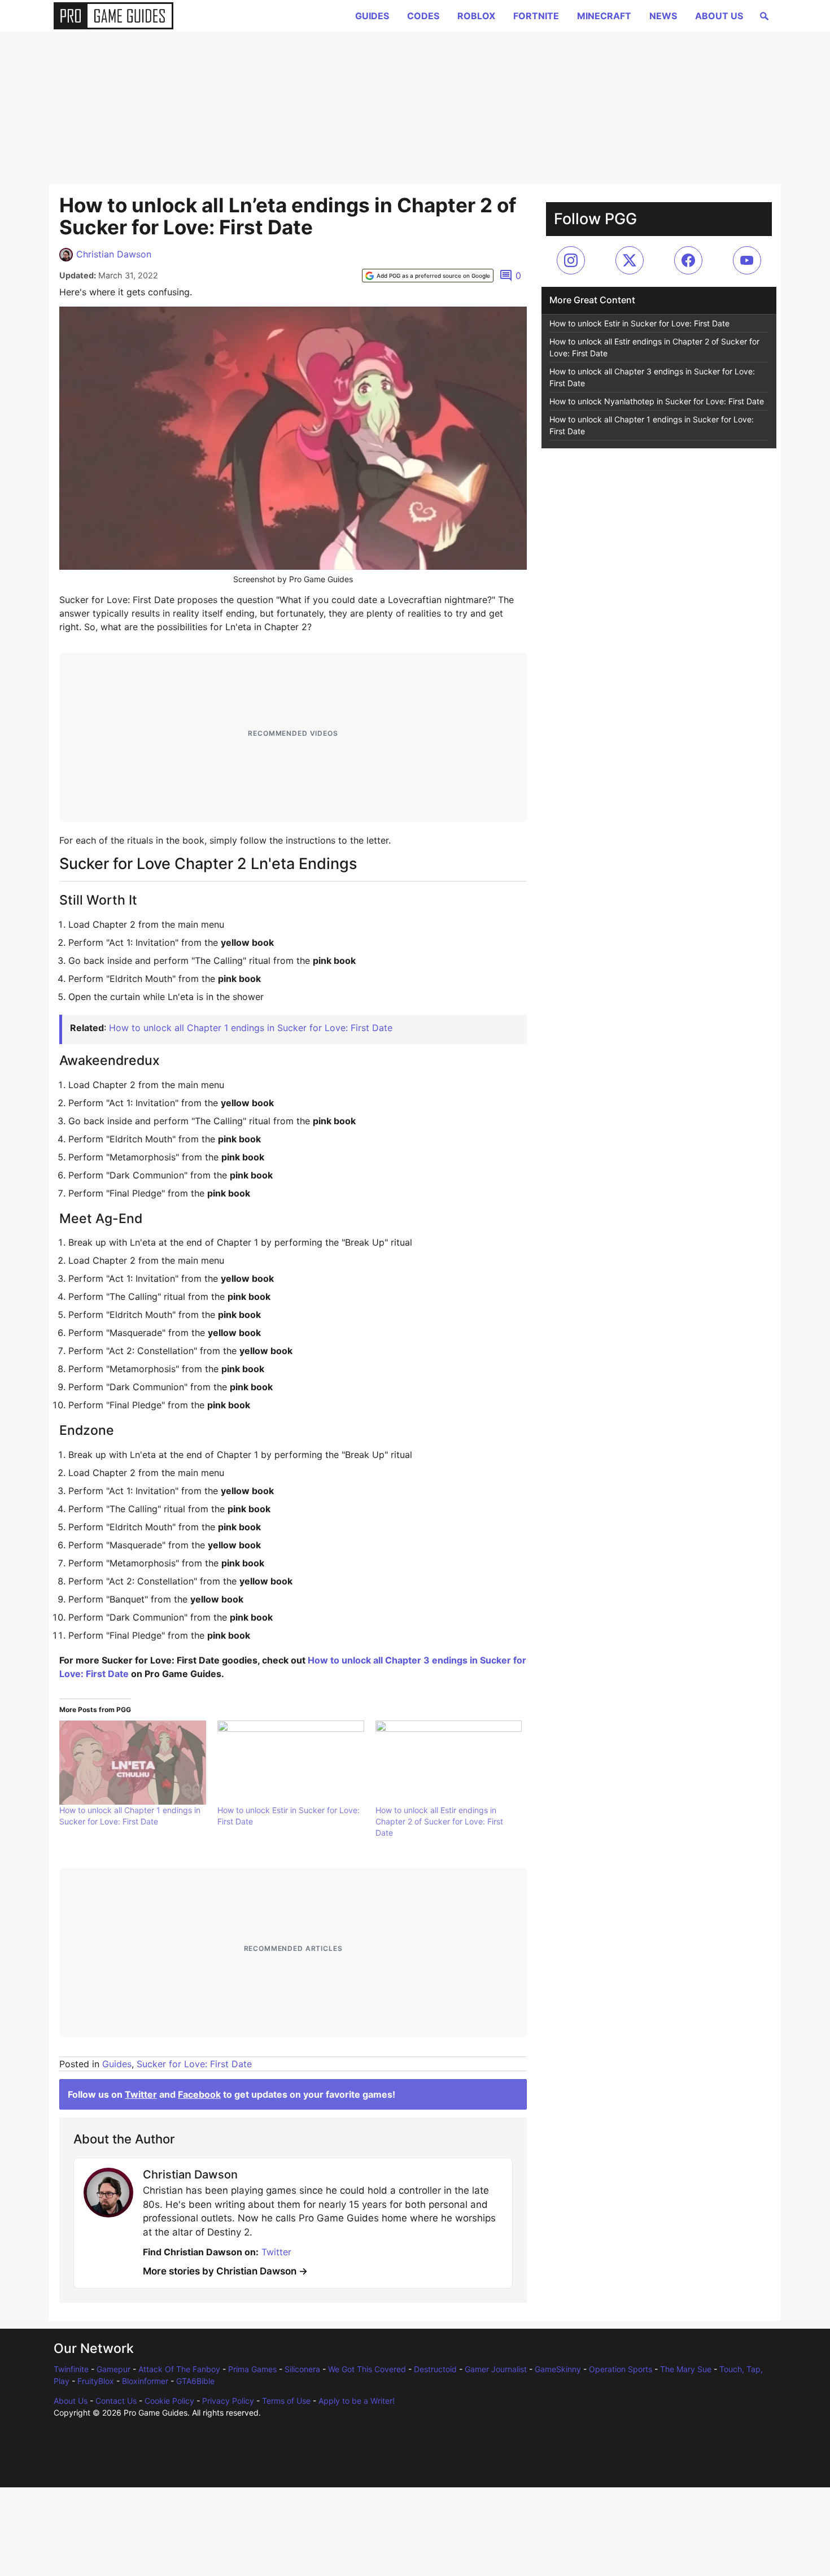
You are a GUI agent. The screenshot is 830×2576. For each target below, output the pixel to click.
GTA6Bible (195, 2381)
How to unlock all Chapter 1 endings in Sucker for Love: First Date (251, 1028)
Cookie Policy (169, 2401)
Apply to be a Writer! (357, 2401)
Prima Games (252, 2369)
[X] (630, 260)
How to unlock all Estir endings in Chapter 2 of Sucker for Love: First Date (439, 1821)
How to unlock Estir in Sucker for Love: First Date (639, 323)
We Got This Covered (367, 2369)
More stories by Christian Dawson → (225, 2271)
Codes (423, 16)
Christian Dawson (114, 254)
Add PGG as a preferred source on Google (433, 276)
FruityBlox (96, 2381)
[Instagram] (571, 260)
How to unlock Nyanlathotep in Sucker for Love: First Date (657, 401)
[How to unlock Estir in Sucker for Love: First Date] (291, 1762)
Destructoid (435, 2369)
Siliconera (302, 2369)
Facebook (199, 2094)
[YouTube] (747, 260)
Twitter (141, 2094)
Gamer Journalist (496, 2369)
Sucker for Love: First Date (194, 2064)
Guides (372, 16)
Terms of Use (286, 2401)
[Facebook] (688, 260)
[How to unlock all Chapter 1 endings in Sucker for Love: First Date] (133, 1762)
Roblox (476, 16)
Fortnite (536, 16)
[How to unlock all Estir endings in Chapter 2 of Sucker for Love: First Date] (449, 1762)
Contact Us (116, 2401)
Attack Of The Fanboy (179, 2369)
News (663, 16)
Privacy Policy (228, 2401)
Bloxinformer (145, 2381)
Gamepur (113, 2369)
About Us (719, 16)
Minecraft (604, 16)
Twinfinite (71, 2369)
